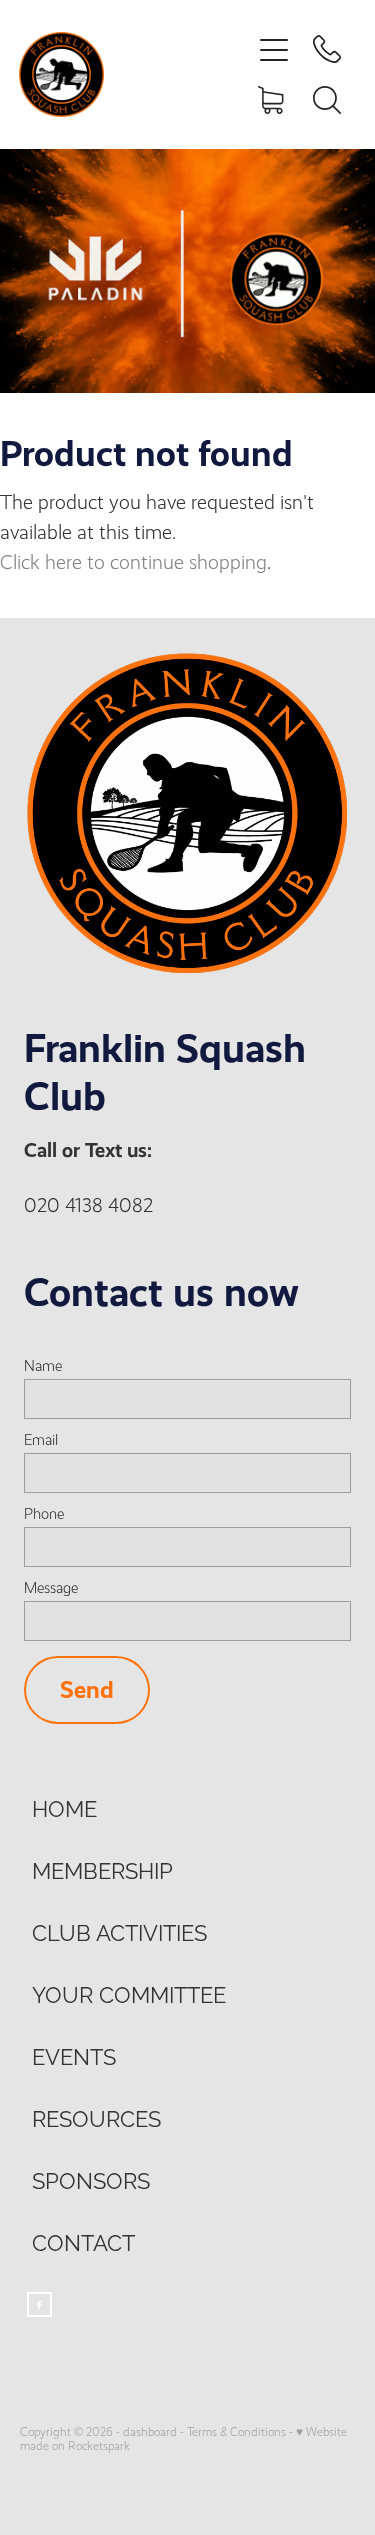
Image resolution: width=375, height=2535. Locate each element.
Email (41, 1440)
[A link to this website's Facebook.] (39, 2304)
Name (43, 1366)
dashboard (150, 2432)
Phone (44, 1514)
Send (87, 1690)
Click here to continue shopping (133, 562)
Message (51, 1588)
